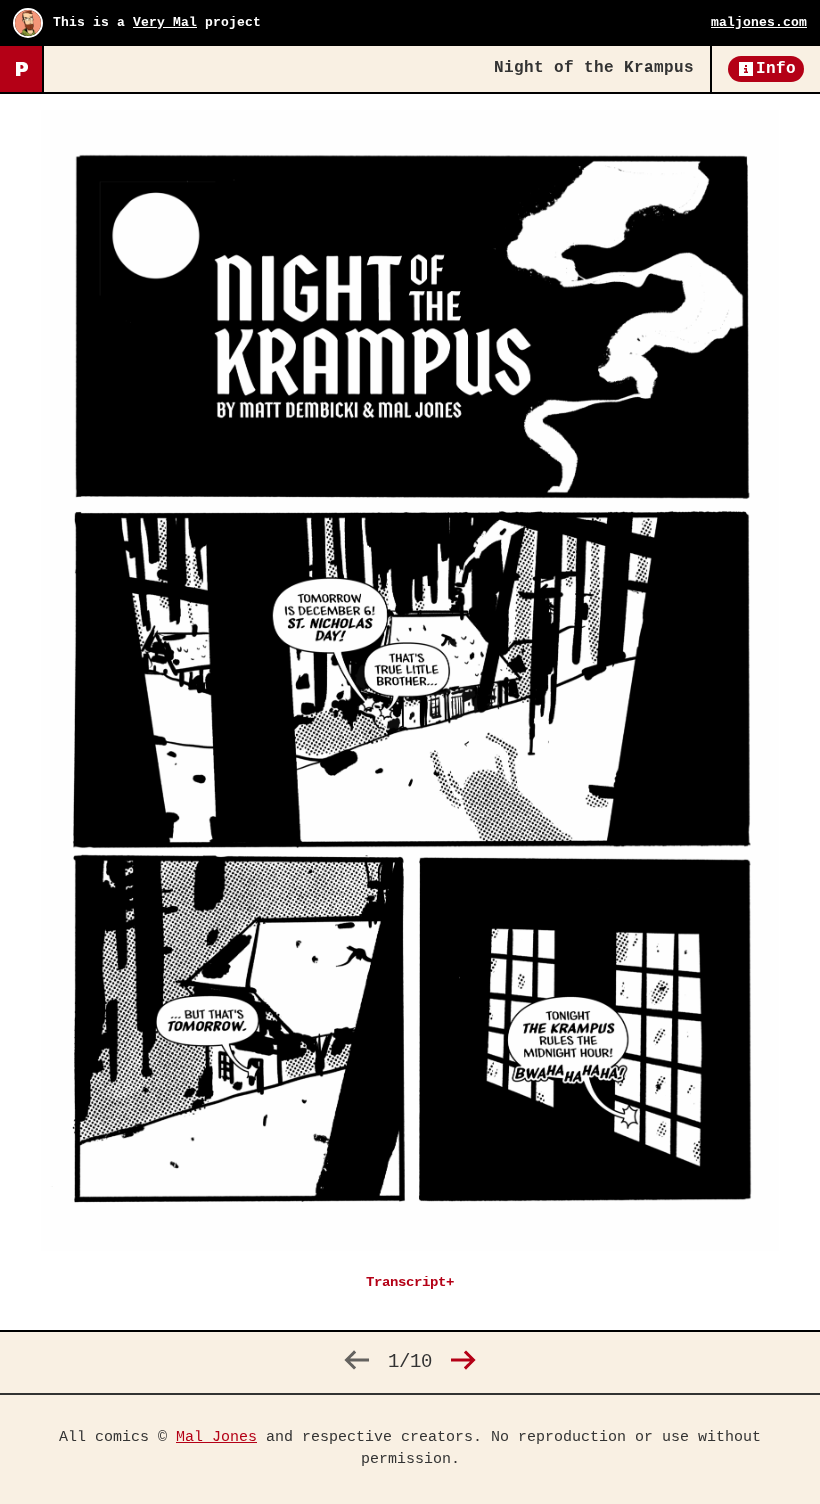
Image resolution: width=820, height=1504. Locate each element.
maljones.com (759, 22)
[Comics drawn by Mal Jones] (21, 69)
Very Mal (165, 22)
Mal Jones (216, 1437)
